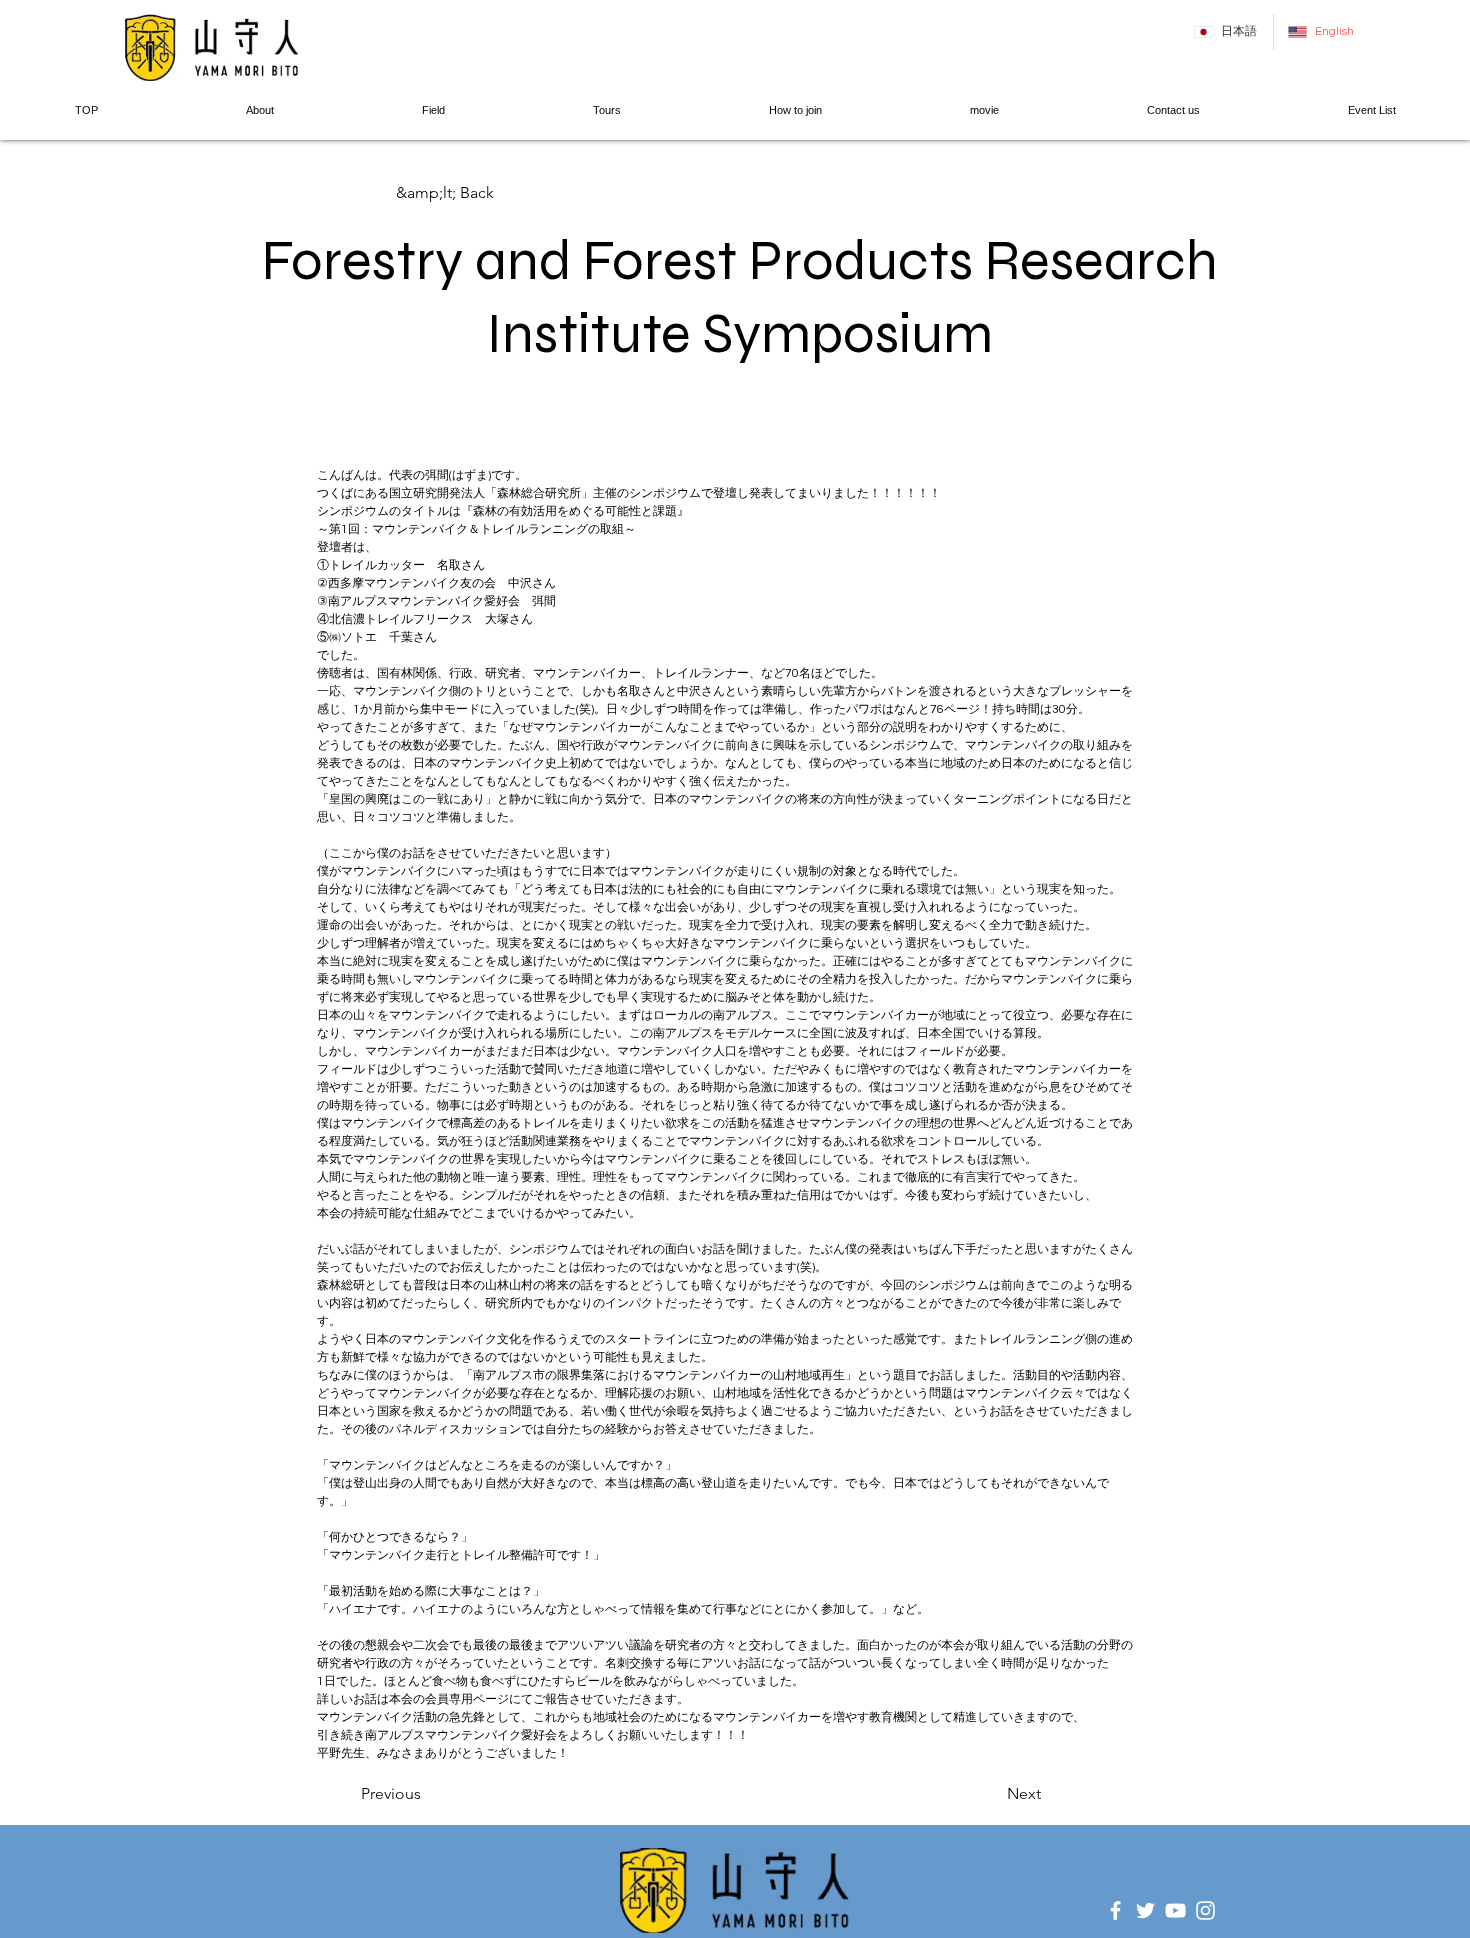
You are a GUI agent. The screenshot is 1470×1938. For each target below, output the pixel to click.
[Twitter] (1145, 1910)
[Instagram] (1205, 1910)
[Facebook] (1115, 1910)
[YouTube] (1175, 1910)
